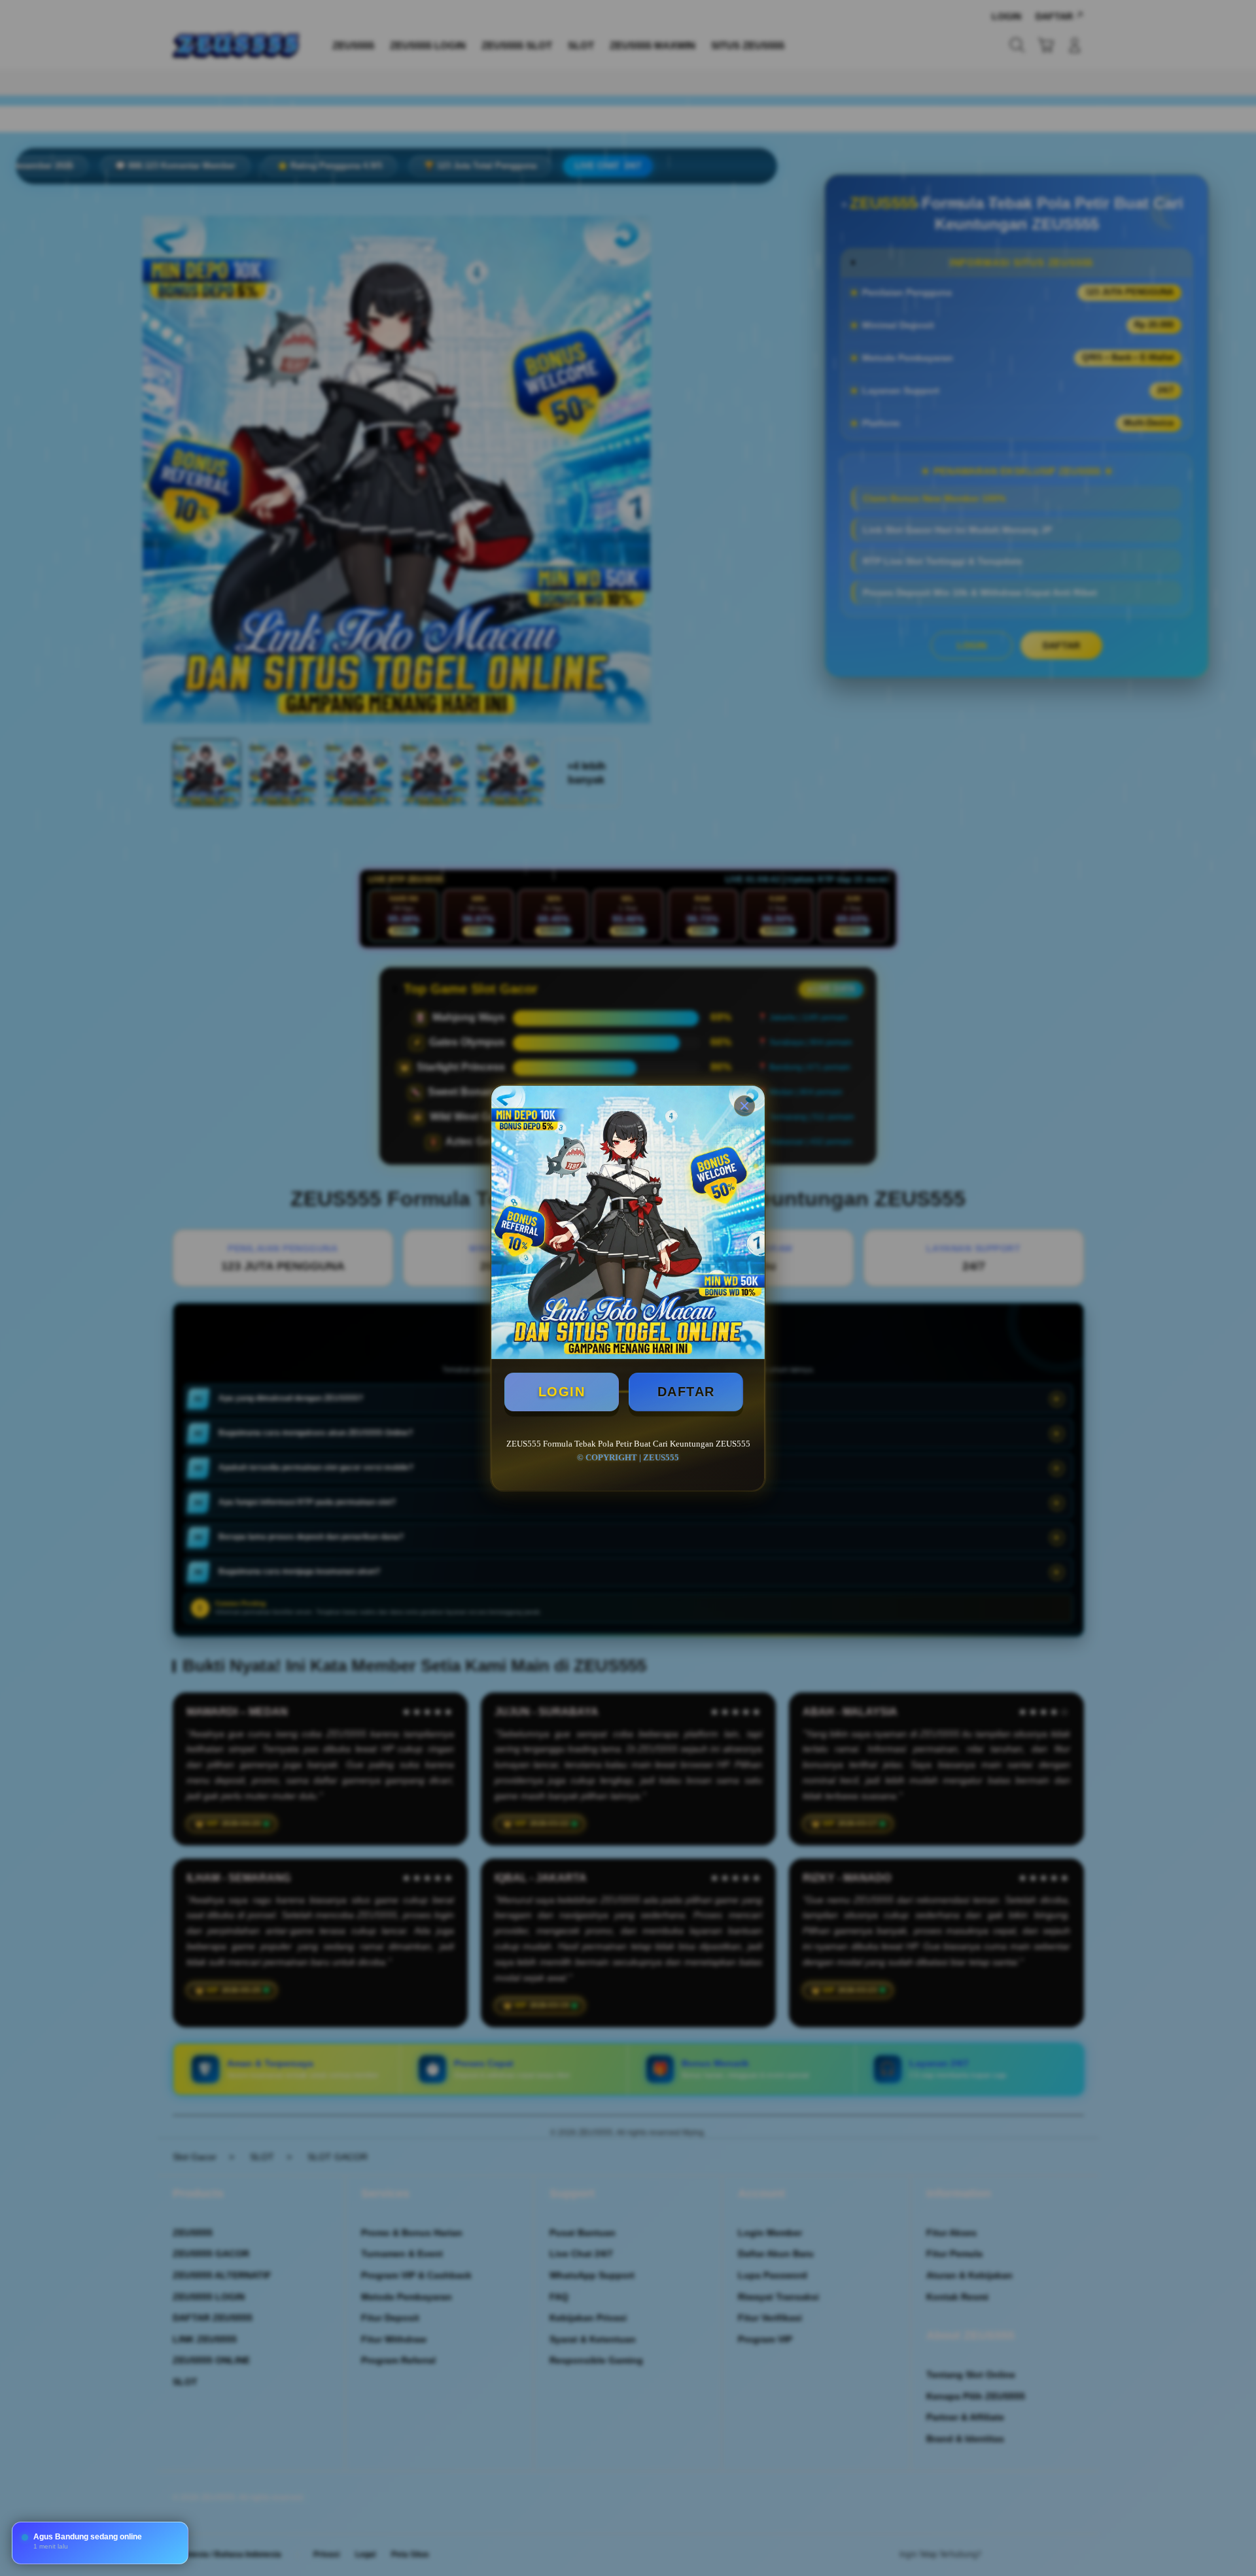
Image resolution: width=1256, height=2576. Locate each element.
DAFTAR (686, 1392)
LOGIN (562, 1392)
